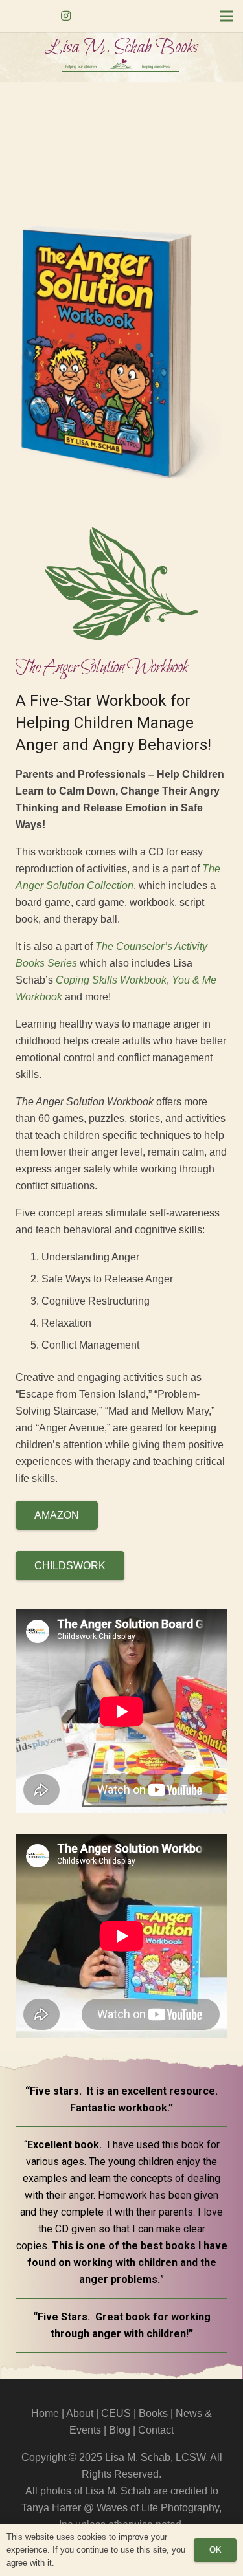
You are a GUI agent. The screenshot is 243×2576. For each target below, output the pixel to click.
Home (45, 2413)
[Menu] (226, 16)
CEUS (116, 2413)
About (80, 2413)
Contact (156, 2430)
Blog (120, 2430)
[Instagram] (66, 16)
